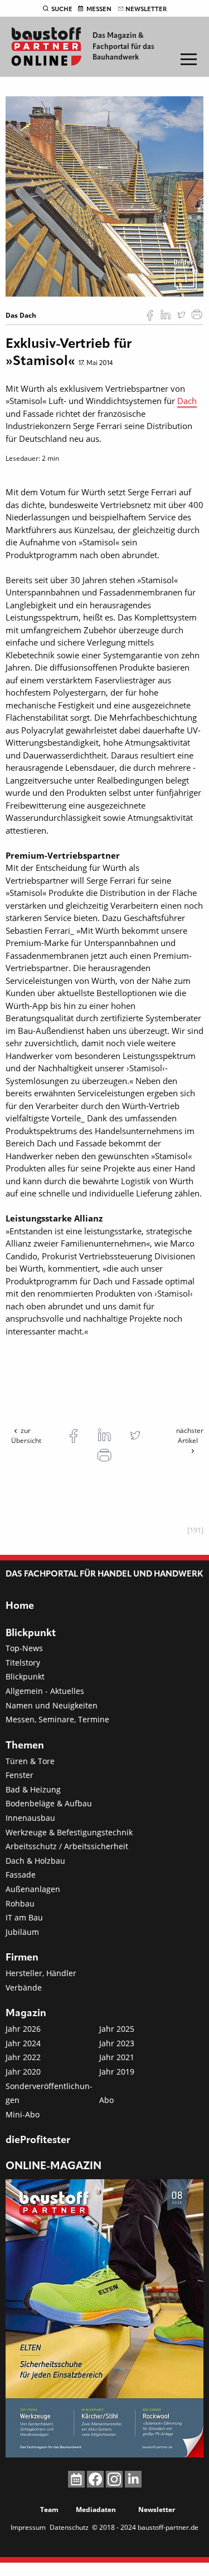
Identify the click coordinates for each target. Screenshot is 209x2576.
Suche (62, 9)
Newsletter (146, 9)
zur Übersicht (26, 1435)
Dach (187, 401)
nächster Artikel (190, 1435)
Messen (99, 9)
